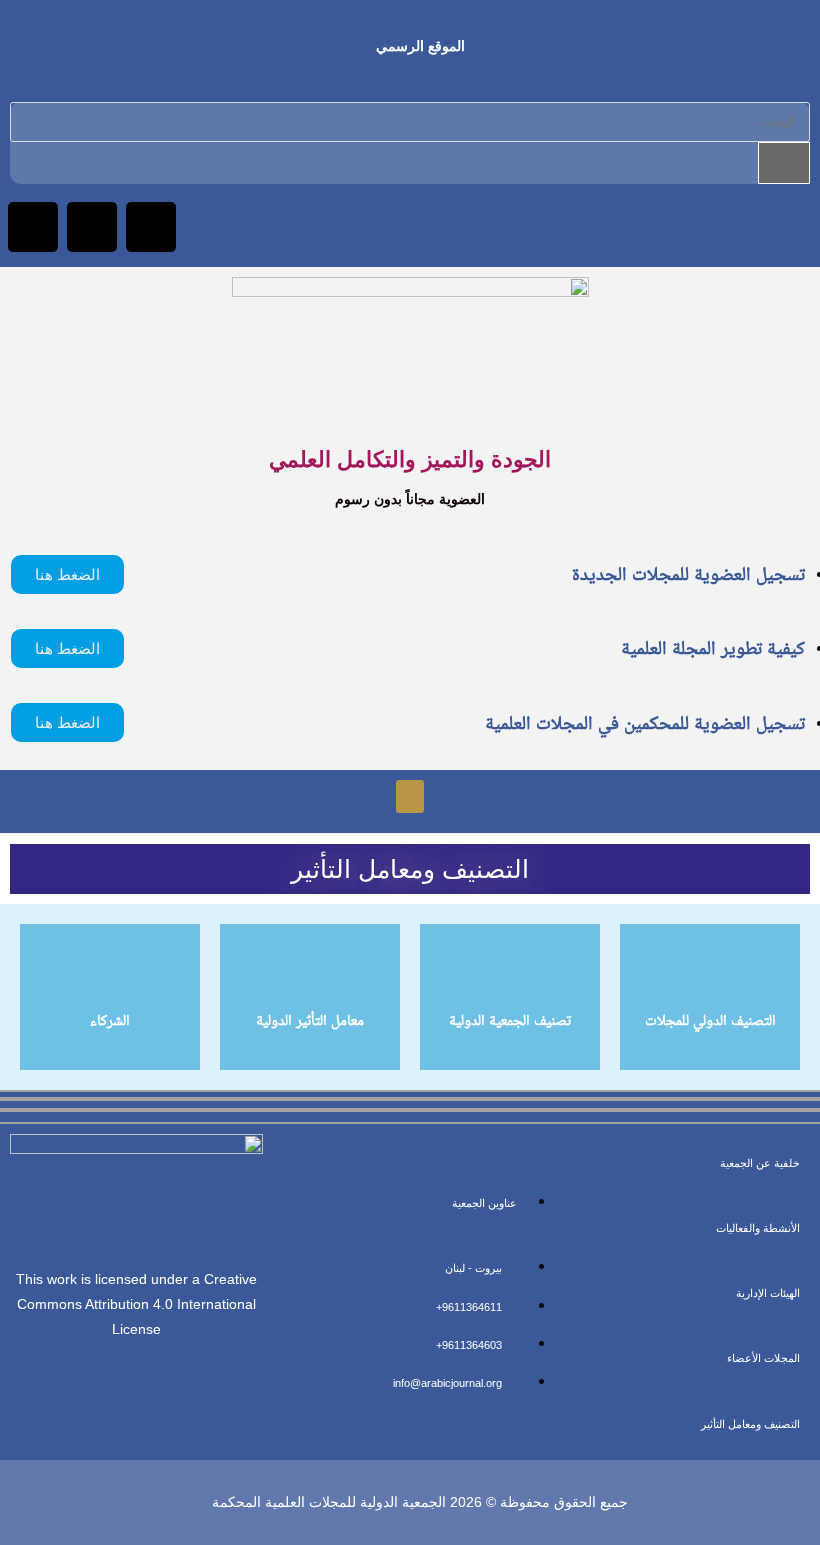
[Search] (784, 163)
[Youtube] (33, 227)
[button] (410, 796)
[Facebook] (151, 227)
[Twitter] (92, 227)
